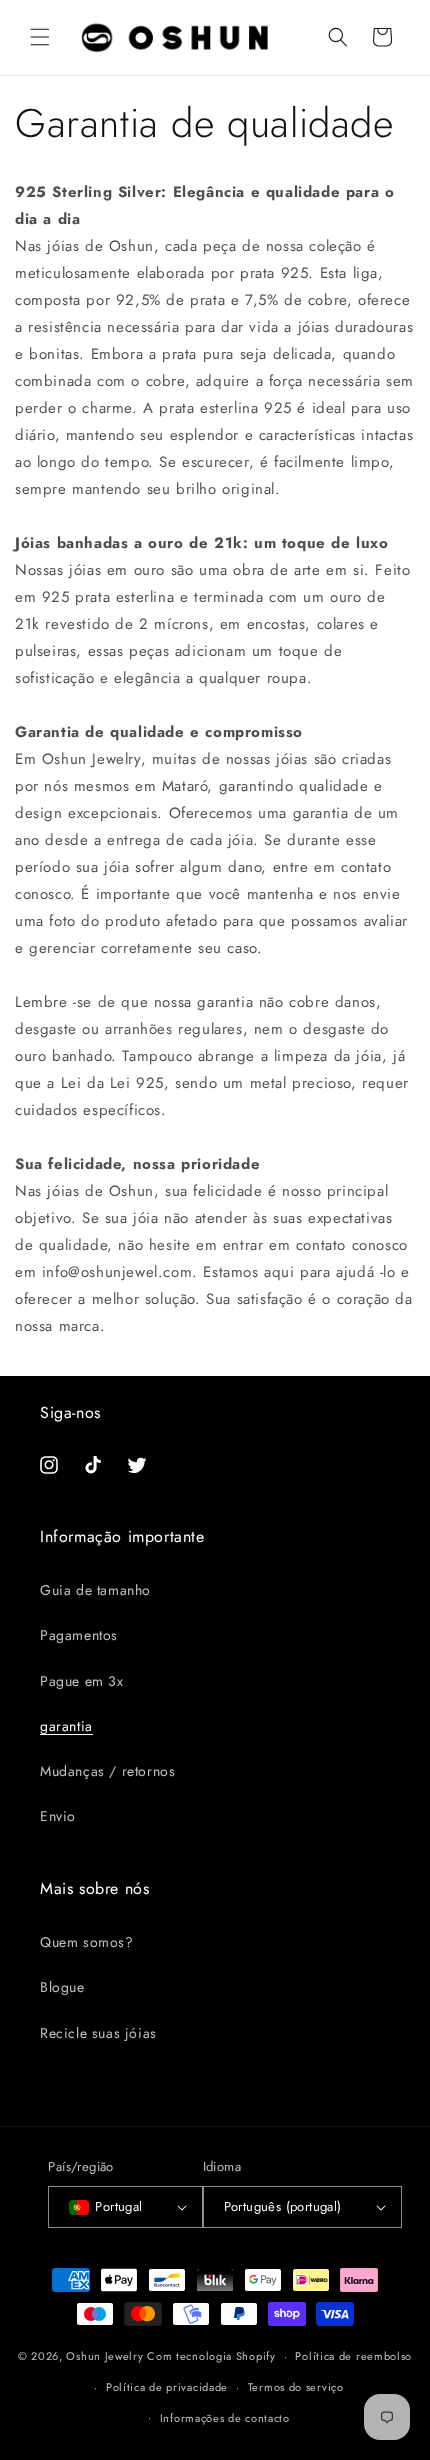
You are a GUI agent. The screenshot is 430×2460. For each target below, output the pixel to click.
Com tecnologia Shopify (211, 2356)
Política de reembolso (353, 2356)
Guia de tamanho (95, 1590)
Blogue (62, 1987)
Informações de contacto (225, 2418)
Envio (58, 1816)
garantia (66, 1726)
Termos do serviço (296, 2387)
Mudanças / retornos (107, 1771)
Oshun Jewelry (104, 2356)
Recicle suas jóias (98, 2033)
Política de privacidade (167, 2387)
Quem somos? (87, 1942)
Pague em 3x (82, 1681)
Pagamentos (79, 1635)
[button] (40, 37)
